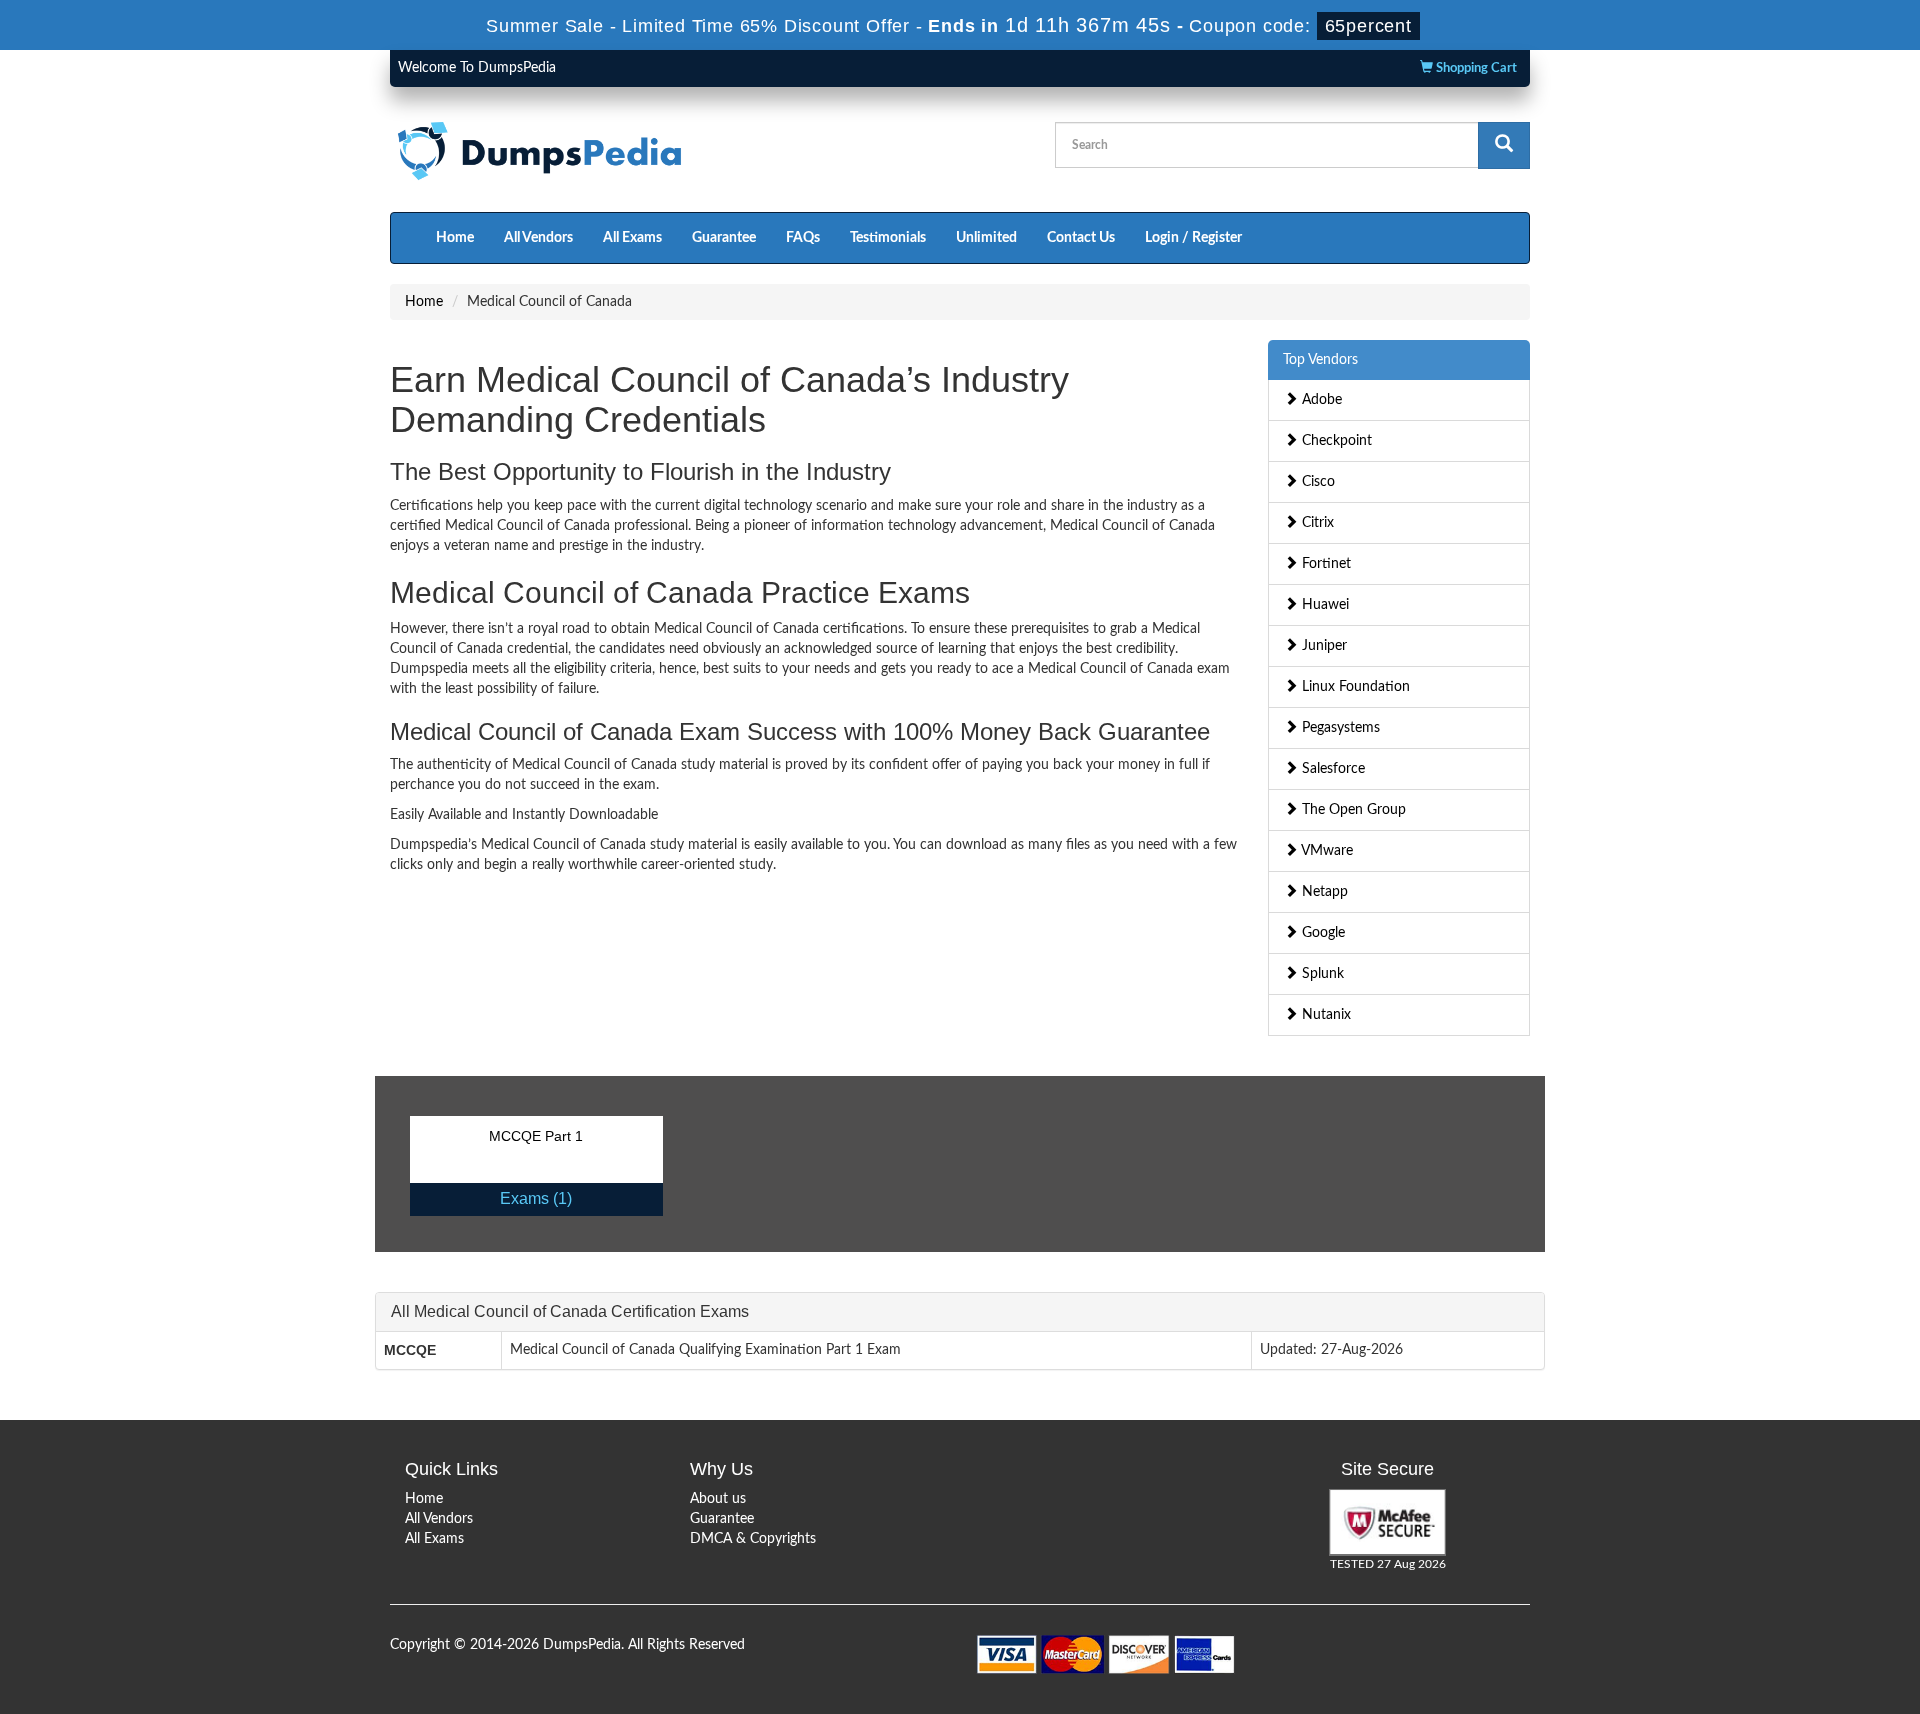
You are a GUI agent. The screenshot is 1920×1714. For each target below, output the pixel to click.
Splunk (1321, 974)
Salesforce (1331, 769)
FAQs (803, 238)
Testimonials (888, 238)
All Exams (632, 238)
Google (1321, 933)
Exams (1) (536, 1198)
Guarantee (724, 238)
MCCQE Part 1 (536, 1136)
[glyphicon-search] (1504, 145)
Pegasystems (1339, 728)
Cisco (1316, 482)
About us (718, 1499)
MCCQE (410, 1350)
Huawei (1323, 605)
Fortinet (1324, 564)
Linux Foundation (1354, 687)
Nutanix (1324, 1015)
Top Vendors (1320, 360)
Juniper (1322, 646)
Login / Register (1193, 238)
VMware (1325, 851)
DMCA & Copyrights (753, 1539)
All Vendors (538, 238)
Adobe (1320, 400)
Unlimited (986, 238)
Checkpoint (1335, 441)
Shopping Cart (1475, 68)
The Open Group (1352, 810)
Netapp (1323, 892)
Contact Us (1081, 238)
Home (455, 238)
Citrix (1316, 523)
